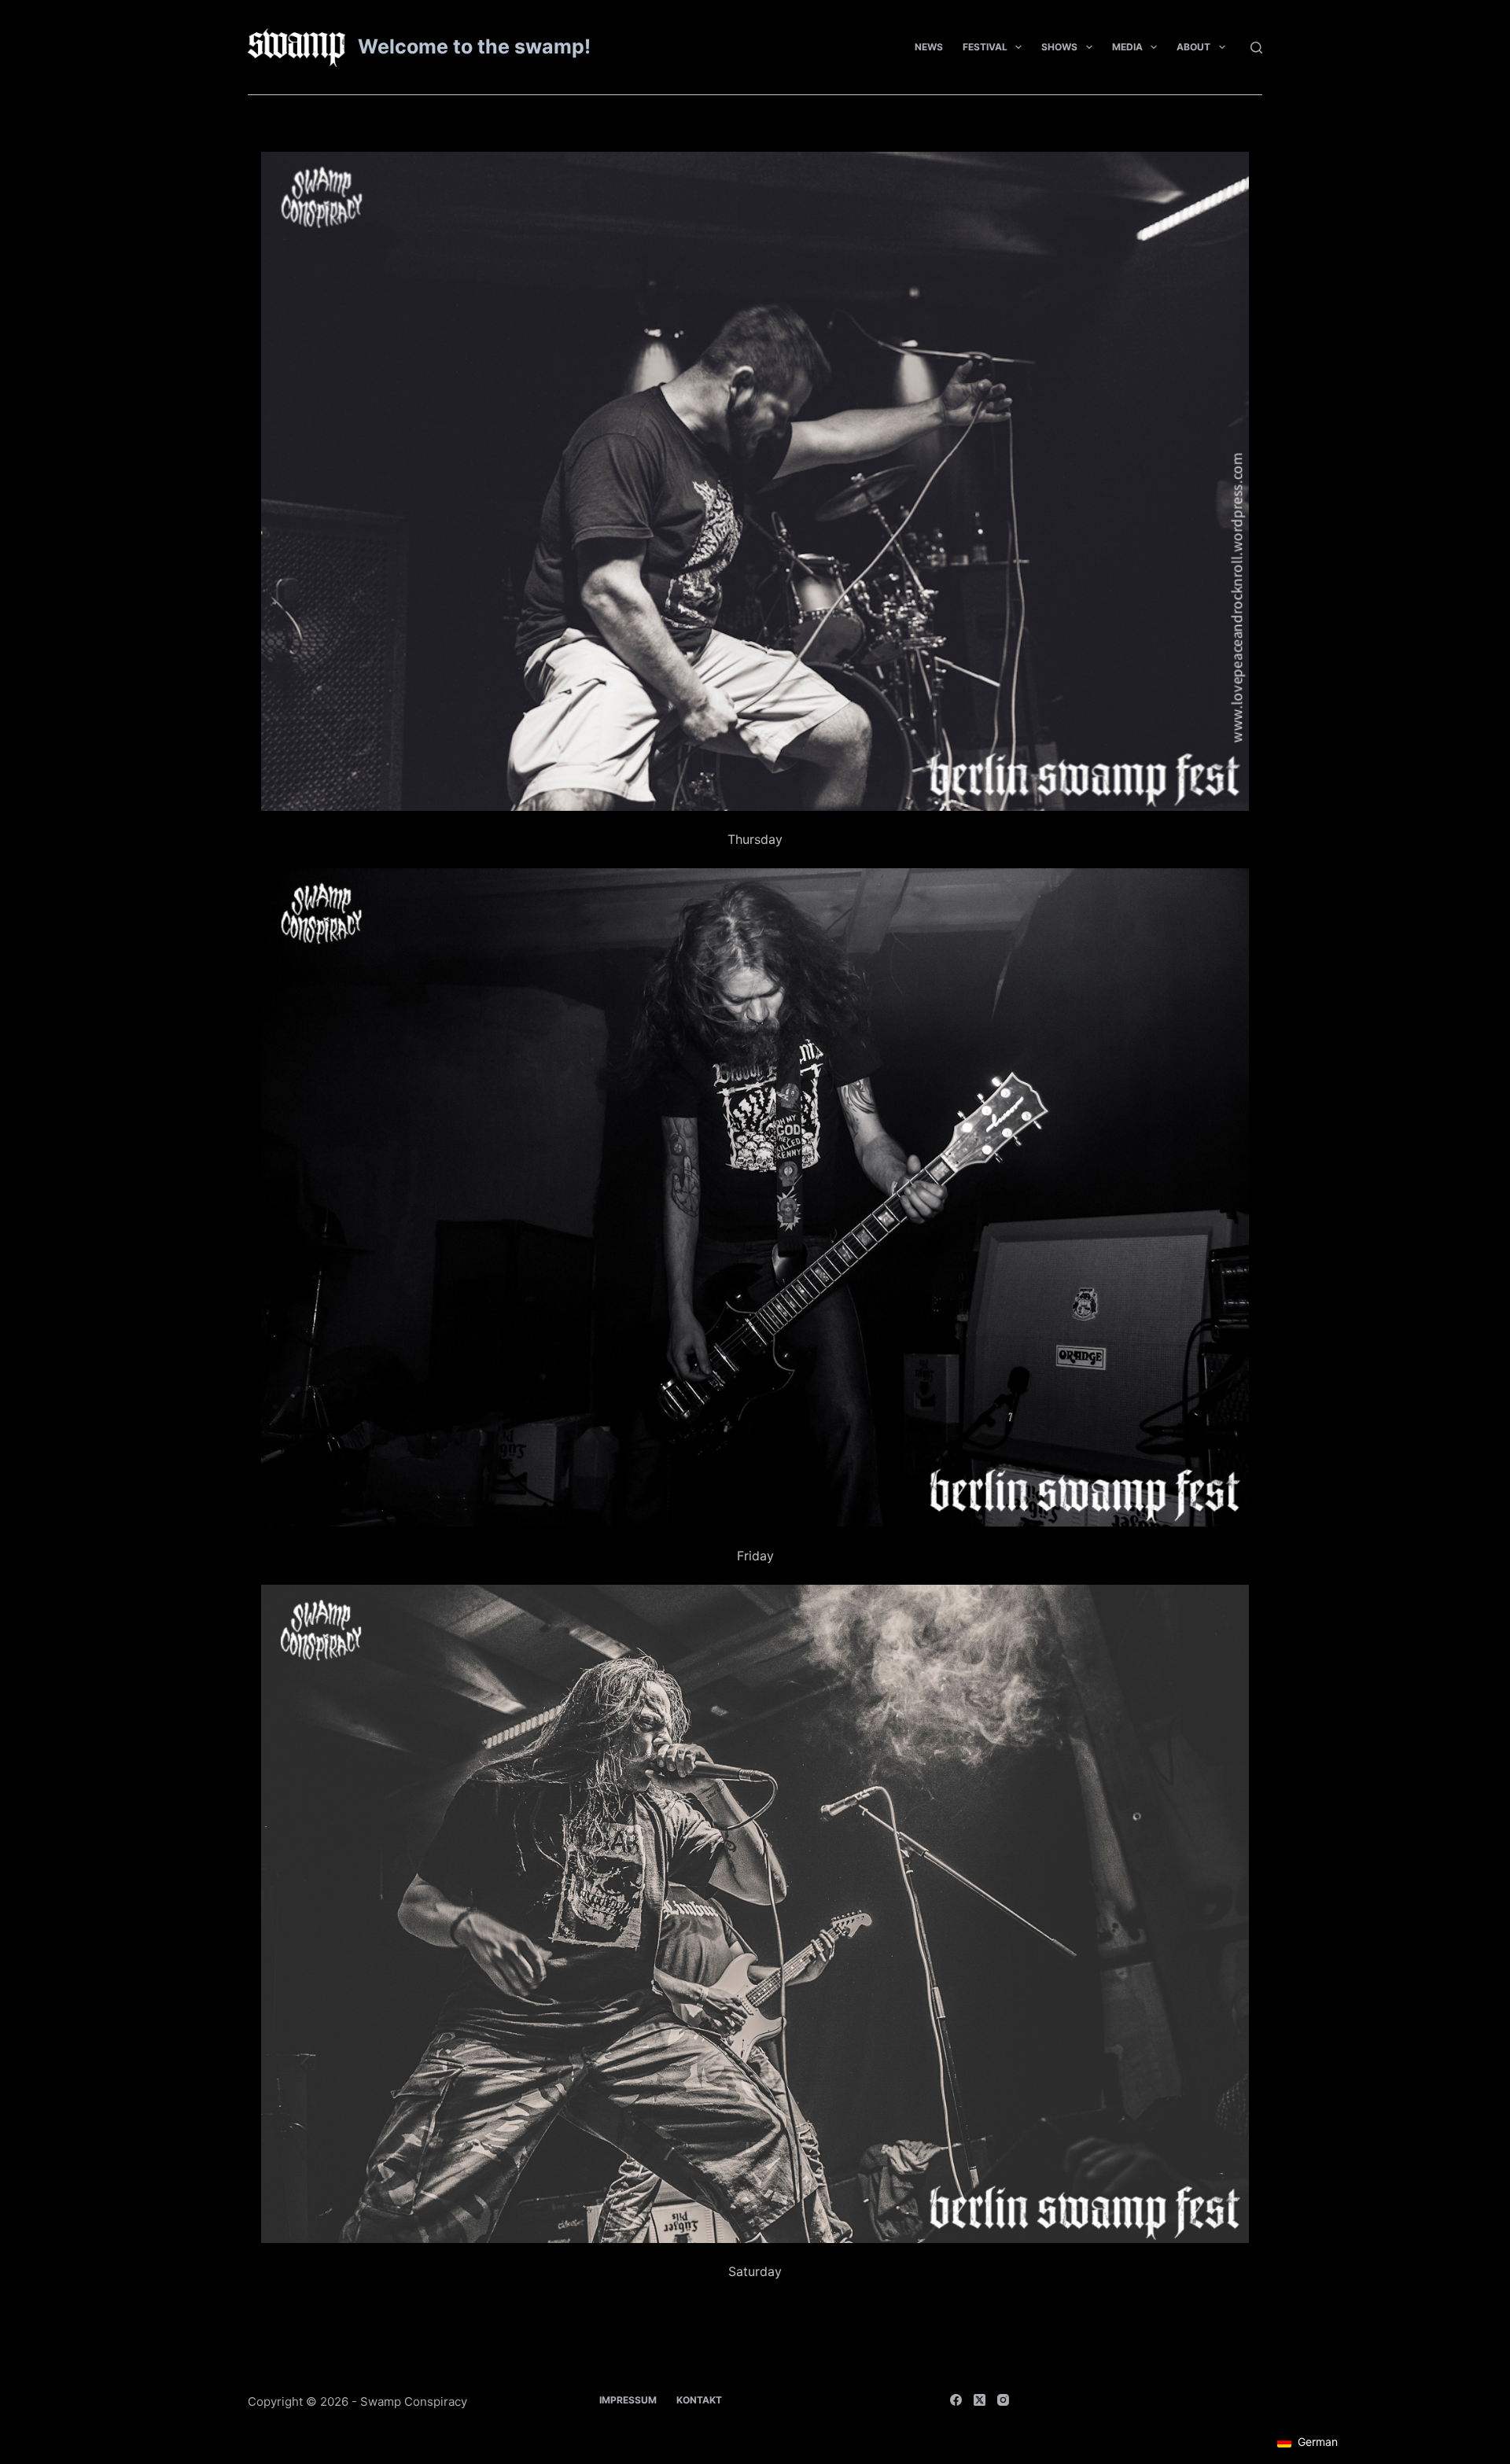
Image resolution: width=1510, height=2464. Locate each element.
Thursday (755, 839)
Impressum (628, 2400)
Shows (1059, 47)
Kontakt (699, 2400)
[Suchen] (1256, 48)
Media (1127, 47)
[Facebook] (956, 2400)
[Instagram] (1003, 2400)
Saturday (755, 2271)
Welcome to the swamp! (474, 46)
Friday (755, 1556)
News (929, 47)
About (1193, 47)
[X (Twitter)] (980, 2400)
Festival (985, 47)
